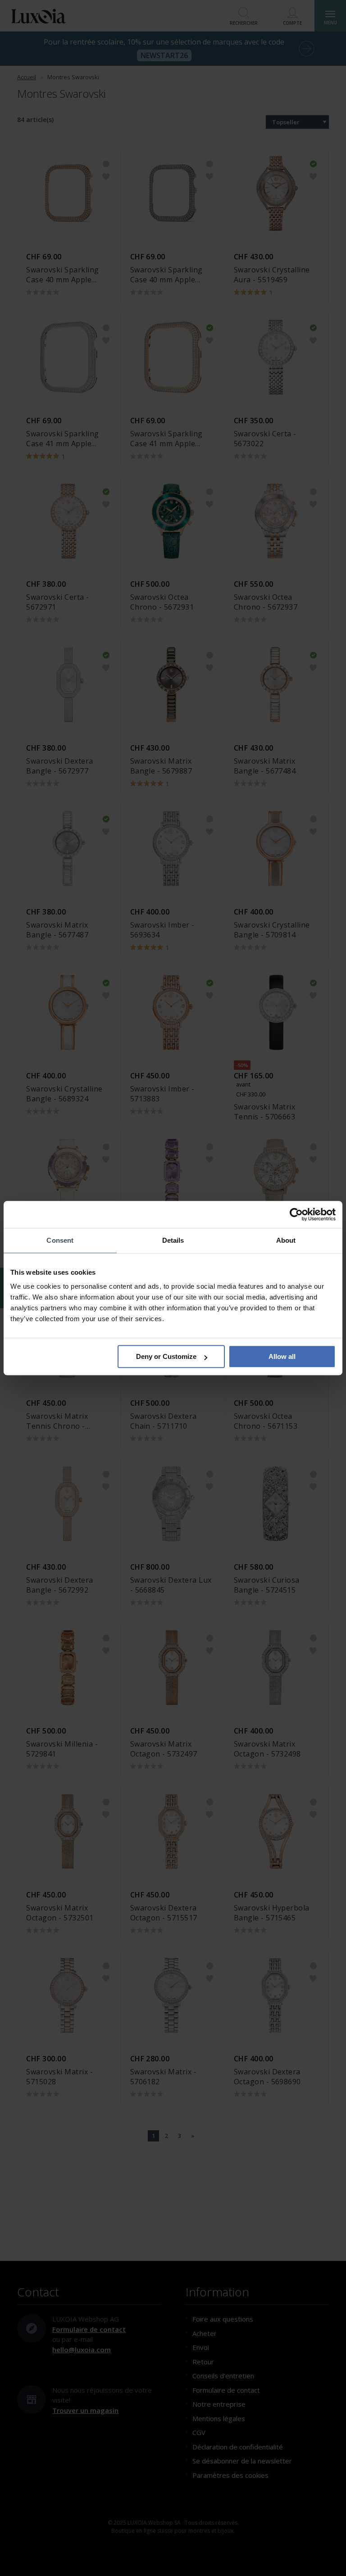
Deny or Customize (166, 1356)
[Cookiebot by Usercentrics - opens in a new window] (296, 1214)
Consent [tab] (60, 1240)
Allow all (282, 1356)
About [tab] (286, 1240)
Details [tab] (173, 1240)
